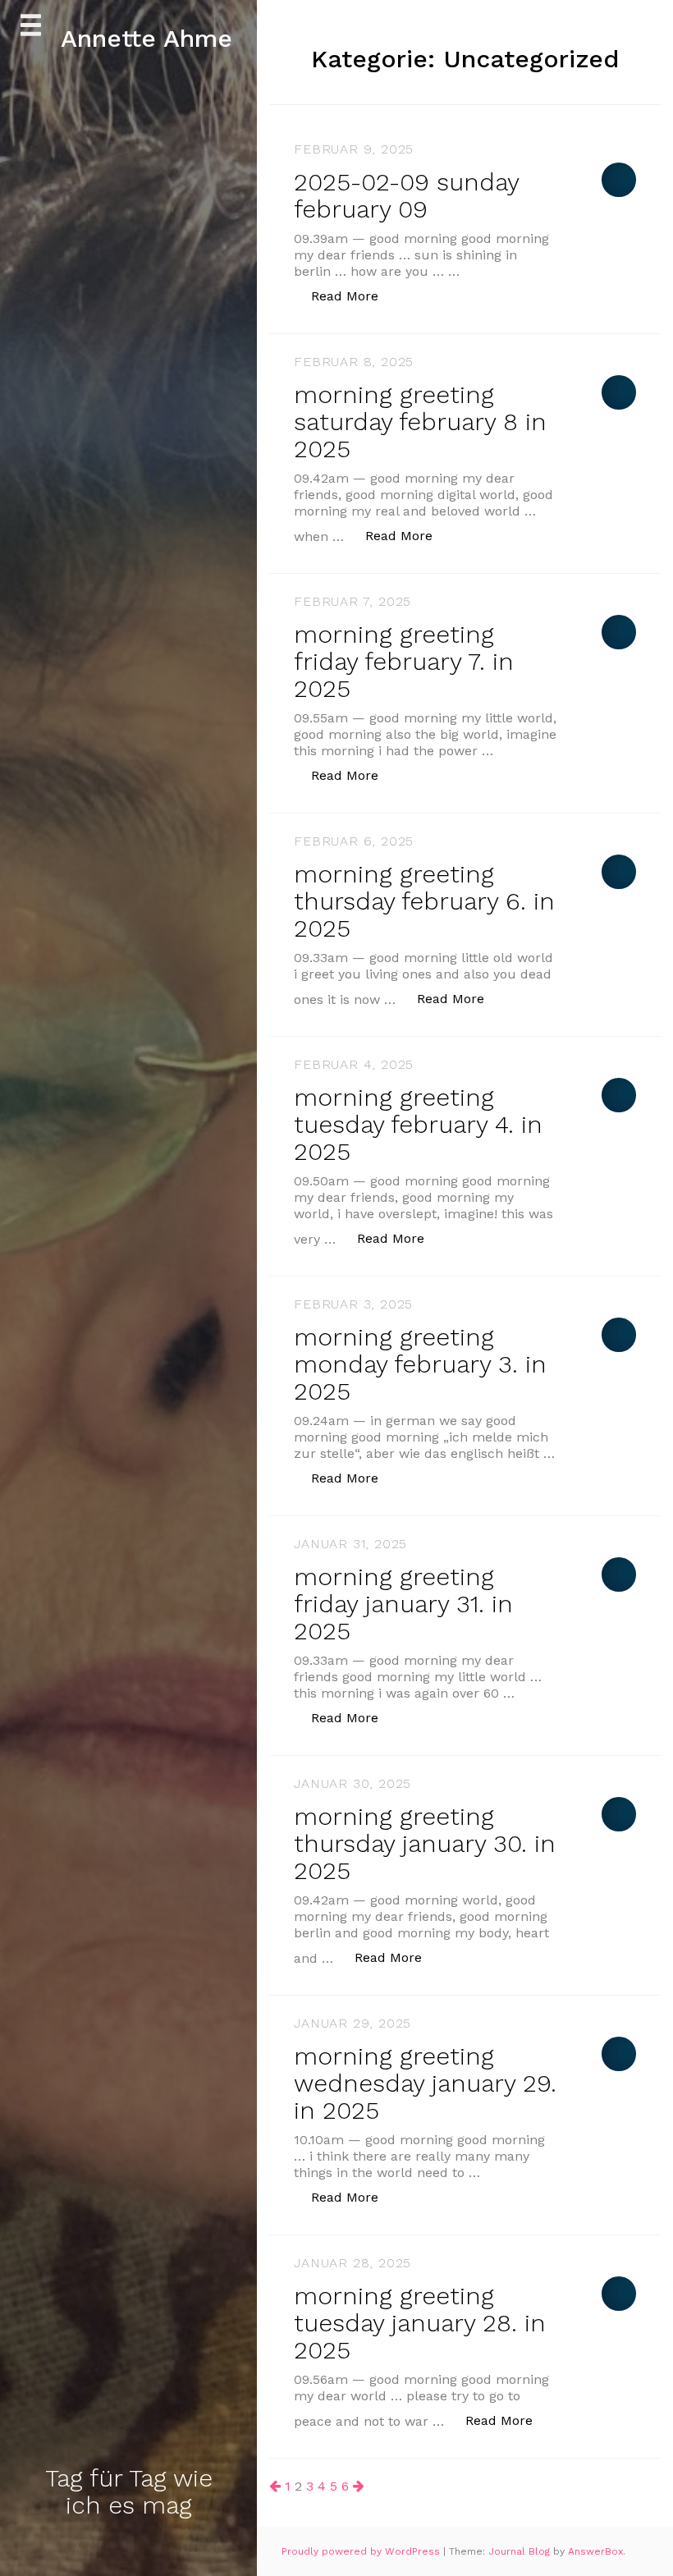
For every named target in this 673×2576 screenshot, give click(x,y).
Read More (353, 296)
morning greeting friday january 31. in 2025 (403, 1604)
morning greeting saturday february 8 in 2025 (420, 422)
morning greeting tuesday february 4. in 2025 (418, 1124)
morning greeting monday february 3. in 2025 (420, 1364)
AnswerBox (595, 2551)
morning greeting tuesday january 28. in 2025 (420, 2323)
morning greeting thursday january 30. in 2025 (425, 1843)
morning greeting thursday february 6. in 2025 (424, 901)
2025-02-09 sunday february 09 (406, 195)
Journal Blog (521, 2551)
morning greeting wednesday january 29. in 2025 (425, 2083)
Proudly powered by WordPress (362, 2551)
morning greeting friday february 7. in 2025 (404, 661)
